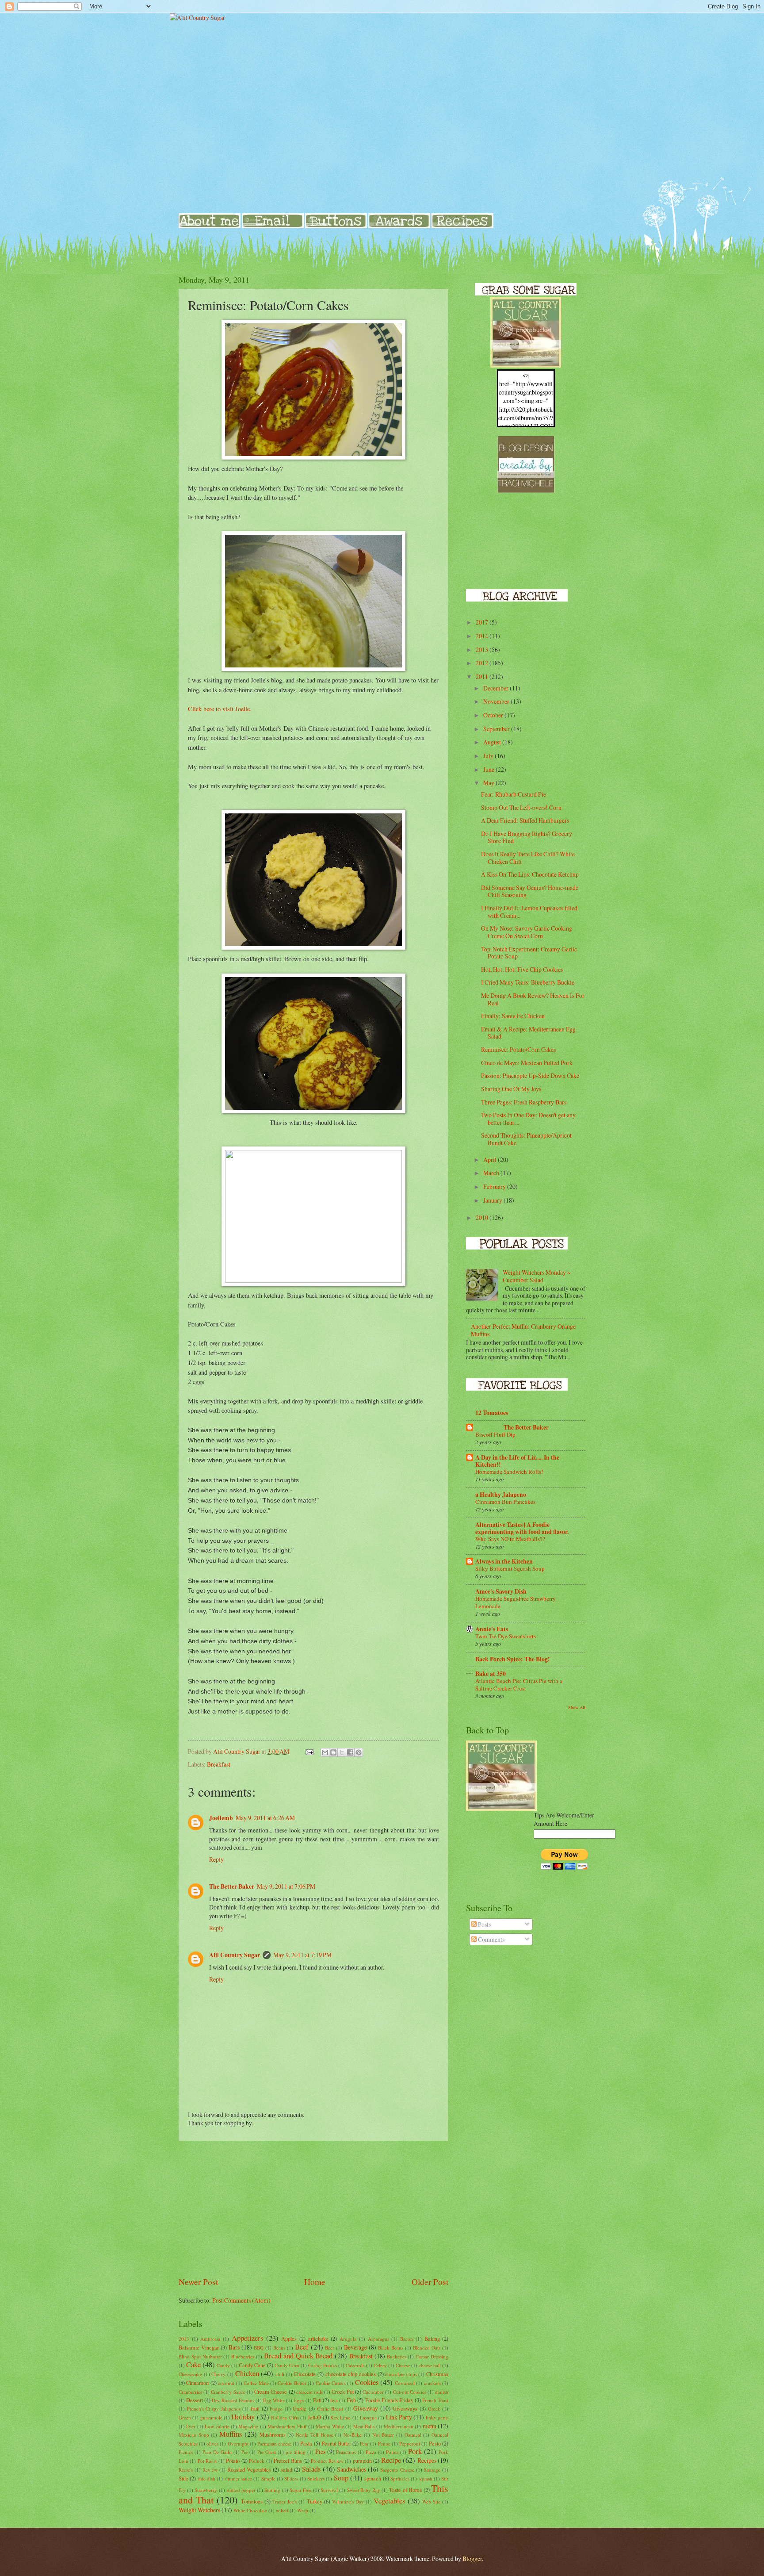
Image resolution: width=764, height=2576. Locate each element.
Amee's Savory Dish (501, 1591)
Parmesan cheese (274, 2444)
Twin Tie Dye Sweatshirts (506, 1636)
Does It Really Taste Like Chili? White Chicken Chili (528, 858)
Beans (279, 2348)
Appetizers (247, 2338)
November (497, 701)
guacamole (211, 2417)
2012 (483, 663)
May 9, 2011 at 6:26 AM (265, 1818)
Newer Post (198, 2282)
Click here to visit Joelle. (220, 709)
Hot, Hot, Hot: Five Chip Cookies (522, 969)
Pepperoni (410, 2444)
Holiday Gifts (285, 2417)
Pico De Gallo (217, 2452)
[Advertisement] (313, 2208)
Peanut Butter (336, 2443)
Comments (491, 1939)
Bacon (407, 2339)
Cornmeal (405, 2383)
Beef (302, 2347)
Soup (341, 2478)
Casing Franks (323, 2365)
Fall (317, 2400)
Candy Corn (287, 2365)
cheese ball (430, 2365)
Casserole (355, 2365)
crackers (432, 2383)
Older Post (430, 2282)
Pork (415, 2451)
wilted (282, 2510)
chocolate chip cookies (351, 2374)
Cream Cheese (271, 2392)
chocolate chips (401, 2374)
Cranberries (190, 2392)
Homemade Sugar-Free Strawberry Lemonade (516, 1602)
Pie (244, 2452)
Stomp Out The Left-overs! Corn (521, 807)
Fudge (276, 2409)
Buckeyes (397, 2356)
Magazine (248, 2426)
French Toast (435, 2400)
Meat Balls (364, 2426)
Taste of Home (405, 2490)
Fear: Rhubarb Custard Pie (514, 794)
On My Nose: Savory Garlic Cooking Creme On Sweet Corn (527, 932)
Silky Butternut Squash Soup (510, 1568)
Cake (193, 2365)
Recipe (391, 2460)
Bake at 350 (491, 1674)
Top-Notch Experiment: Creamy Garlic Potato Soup (529, 953)
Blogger (472, 2559)
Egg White (274, 2400)
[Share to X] (342, 1752)
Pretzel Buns (288, 2461)
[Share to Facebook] (350, 1752)
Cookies (367, 2382)
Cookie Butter (292, 2383)
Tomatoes (252, 2501)
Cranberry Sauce (228, 2392)
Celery (380, 2365)
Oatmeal (413, 2435)
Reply (216, 1859)
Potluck (257, 2461)
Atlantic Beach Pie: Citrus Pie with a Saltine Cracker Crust (519, 1685)
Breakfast (219, 1764)
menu (430, 2426)
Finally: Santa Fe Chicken (513, 1016)
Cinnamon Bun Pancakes (505, 1502)
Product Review (327, 2461)
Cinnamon (197, 2383)
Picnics (186, 2452)
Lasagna (368, 2417)
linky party (437, 2417)
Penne (384, 2444)
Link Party (399, 2417)
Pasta (306, 2443)
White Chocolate (250, 2510)
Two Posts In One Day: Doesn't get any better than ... (528, 1119)
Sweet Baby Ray (364, 2490)
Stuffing (272, 2490)
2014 (483, 636)
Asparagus (378, 2339)
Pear (364, 2444)
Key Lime (340, 2417)
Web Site (431, 2501)
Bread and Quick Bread (298, 2356)
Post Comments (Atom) (241, 2300)
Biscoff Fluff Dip (495, 1434)
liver (191, 2426)
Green (185, 2417)
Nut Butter (383, 2435)
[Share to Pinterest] (359, 1752)
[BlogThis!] (333, 1752)
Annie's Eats (492, 1629)
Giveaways (405, 2408)
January (493, 1200)
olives (212, 2444)
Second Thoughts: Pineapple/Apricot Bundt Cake (526, 1139)
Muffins (231, 2434)
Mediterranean (399, 2426)
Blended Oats (427, 2348)
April (491, 1160)
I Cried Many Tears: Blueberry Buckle (528, 982)
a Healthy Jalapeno (501, 1495)
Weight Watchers (199, 2510)
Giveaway (366, 2408)
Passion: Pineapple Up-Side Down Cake (530, 1075)
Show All (577, 1707)
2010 (483, 1217)
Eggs (299, 2400)
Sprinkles (400, 2478)
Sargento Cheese (397, 2470)
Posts (484, 1924)
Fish (351, 2400)
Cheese (403, 2365)
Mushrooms (273, 2434)
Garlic (300, 2408)
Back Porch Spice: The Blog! (513, 1659)
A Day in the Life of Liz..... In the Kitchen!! (517, 1461)
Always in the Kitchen (504, 1561)
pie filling (296, 2452)
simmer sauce (238, 2478)
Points (392, 2452)
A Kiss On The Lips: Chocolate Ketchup (530, 874)
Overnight (238, 2444)
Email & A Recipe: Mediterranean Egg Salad (528, 1033)
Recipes (427, 2460)
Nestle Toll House (314, 2435)
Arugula (348, 2339)
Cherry (218, 2374)
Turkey (315, 2501)
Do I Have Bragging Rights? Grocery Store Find (527, 837)
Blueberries (243, 2356)
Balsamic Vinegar (199, 2347)
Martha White (330, 2426)
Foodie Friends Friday (389, 2400)
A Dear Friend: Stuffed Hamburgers (525, 820)
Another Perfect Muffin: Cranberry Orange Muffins (523, 1330)
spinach (373, 2478)
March (492, 1173)
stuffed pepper (241, 2490)
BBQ (259, 2348)
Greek (434, 2409)
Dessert (195, 2400)
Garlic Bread (330, 2409)
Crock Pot (342, 2392)
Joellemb (221, 1818)
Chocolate (305, 2374)
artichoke (318, 2338)
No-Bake (353, 2435)
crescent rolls (309, 2392)
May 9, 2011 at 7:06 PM (286, 1886)
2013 (184, 2339)
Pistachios (346, 2452)
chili (280, 2374)
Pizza (371, 2452)
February (495, 1186)
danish (442, 2392)
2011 (483, 677)
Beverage (355, 2347)
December (497, 688)
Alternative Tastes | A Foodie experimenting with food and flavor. (522, 1528)
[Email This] (325, 1752)
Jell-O (314, 2417)
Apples (289, 2338)
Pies (320, 2451)
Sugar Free (301, 2490)
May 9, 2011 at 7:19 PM (302, 1955)
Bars (234, 2347)
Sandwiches (351, 2469)
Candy (223, 2365)
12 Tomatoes (492, 1413)
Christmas (437, 2374)
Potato (233, 2461)
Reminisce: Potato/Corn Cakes (518, 1049)
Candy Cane (252, 2365)
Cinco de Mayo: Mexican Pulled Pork (527, 1063)
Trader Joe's (285, 2501)
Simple (268, 2478)
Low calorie (217, 2426)
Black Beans (391, 2348)
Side (183, 2478)
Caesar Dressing (432, 2356)
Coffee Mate (256, 2383)
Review (210, 2470)
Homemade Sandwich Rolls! (509, 1472)
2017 (483, 622)
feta (334, 2400)
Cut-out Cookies (410, 2392)
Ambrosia (210, 2339)
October (494, 715)
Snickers (316, 2478)
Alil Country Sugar (235, 1955)
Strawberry (206, 2490)
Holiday (243, 2417)
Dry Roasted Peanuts (233, 2400)
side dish (206, 2478)
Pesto (435, 2443)
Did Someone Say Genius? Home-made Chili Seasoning (530, 891)
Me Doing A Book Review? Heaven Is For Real (533, 999)
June (489, 769)
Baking (432, 2338)
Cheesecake (190, 2374)
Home (315, 2282)
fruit (255, 2408)
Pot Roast (207, 2461)
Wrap (303, 2510)
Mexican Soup (194, 2435)
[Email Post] (309, 1751)
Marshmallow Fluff (287, 2426)
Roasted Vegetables (249, 2469)
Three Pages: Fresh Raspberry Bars (524, 1102)
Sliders (291, 2478)
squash (426, 2478)
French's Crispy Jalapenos (214, 2409)
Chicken (247, 2373)
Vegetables (389, 2501)
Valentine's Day (348, 2501)
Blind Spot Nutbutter (200, 2356)
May (489, 783)
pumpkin (362, 2461)
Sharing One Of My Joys (511, 1089)
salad (286, 2469)
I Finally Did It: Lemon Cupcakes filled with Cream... (529, 912)
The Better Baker (232, 1886)
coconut (226, 2383)
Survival (329, 2490)
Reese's (186, 2470)
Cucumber (373, 2392)
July (489, 756)
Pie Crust (267, 2452)
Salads (311, 2469)
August (493, 742)
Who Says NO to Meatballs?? (510, 1539)
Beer (330, 2348)
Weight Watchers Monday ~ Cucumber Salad (537, 1276)
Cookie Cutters (331, 2383)
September (497, 729)
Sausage (432, 2470)
